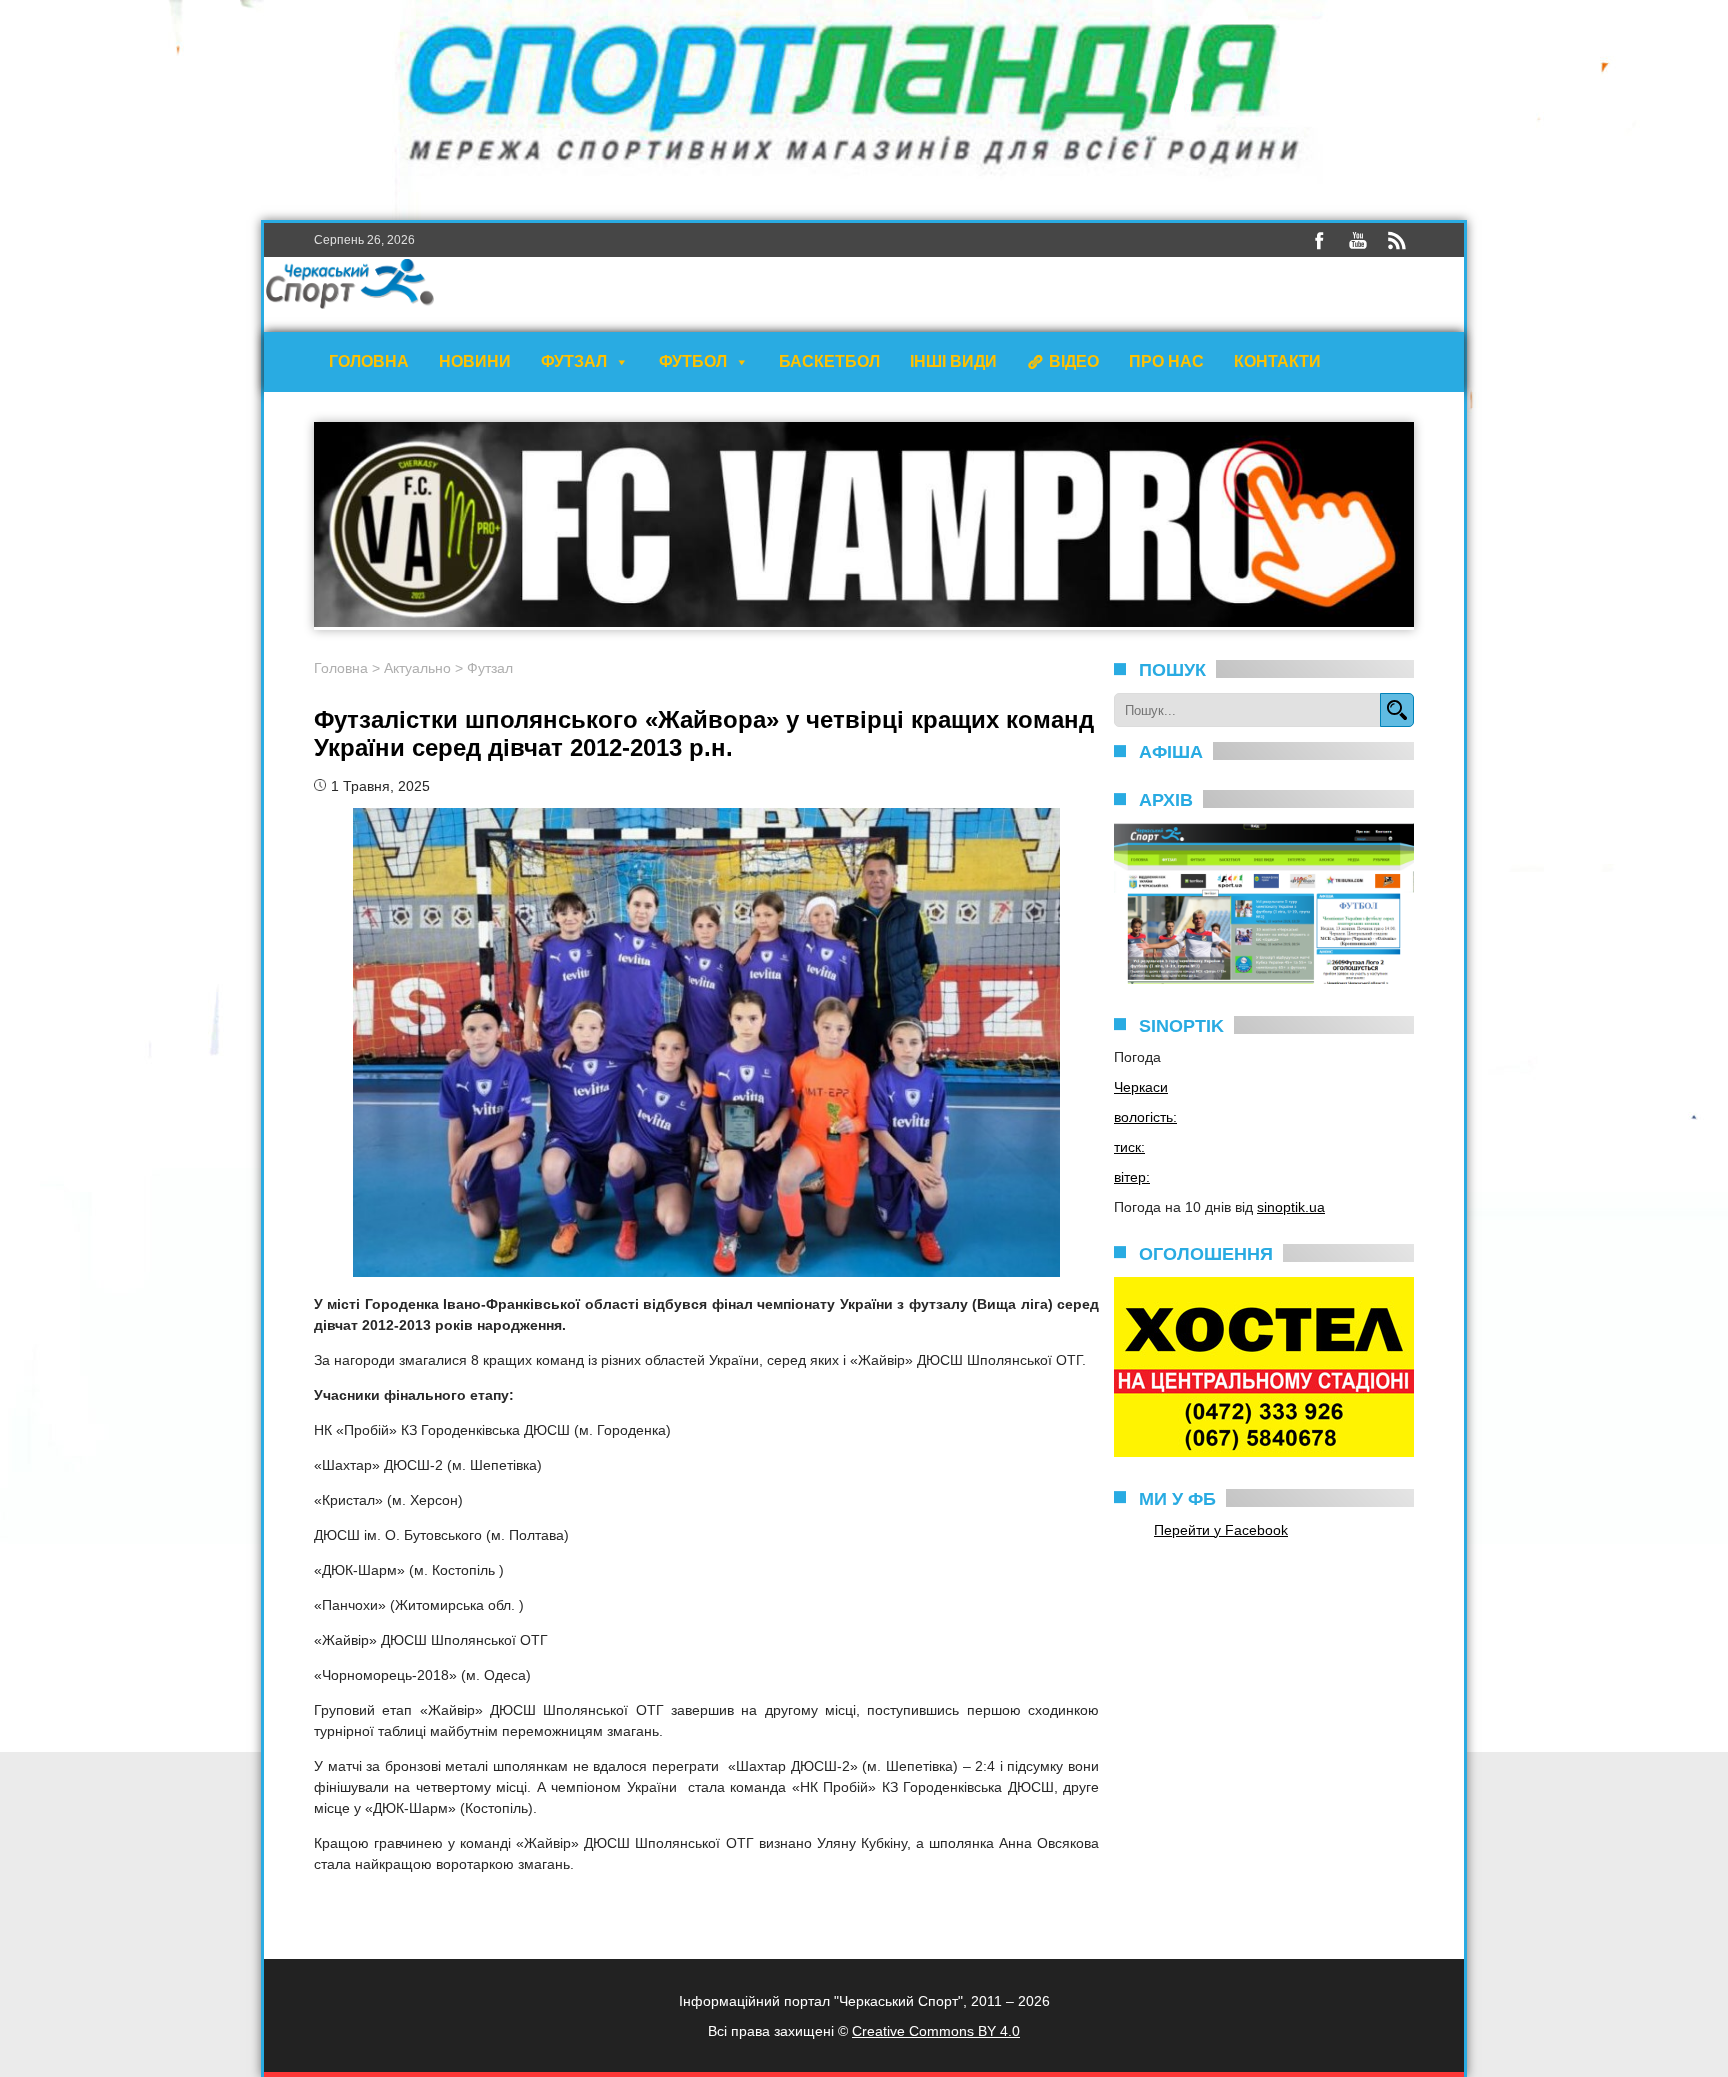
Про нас (1166, 361)
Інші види (953, 361)
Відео (1074, 361)
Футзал (574, 361)
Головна (369, 361)
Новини (475, 361)
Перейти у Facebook (1221, 1530)
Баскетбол (829, 361)
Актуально (417, 668)
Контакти (1277, 361)
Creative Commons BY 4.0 (936, 2031)
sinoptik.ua (1291, 1207)
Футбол (693, 361)
